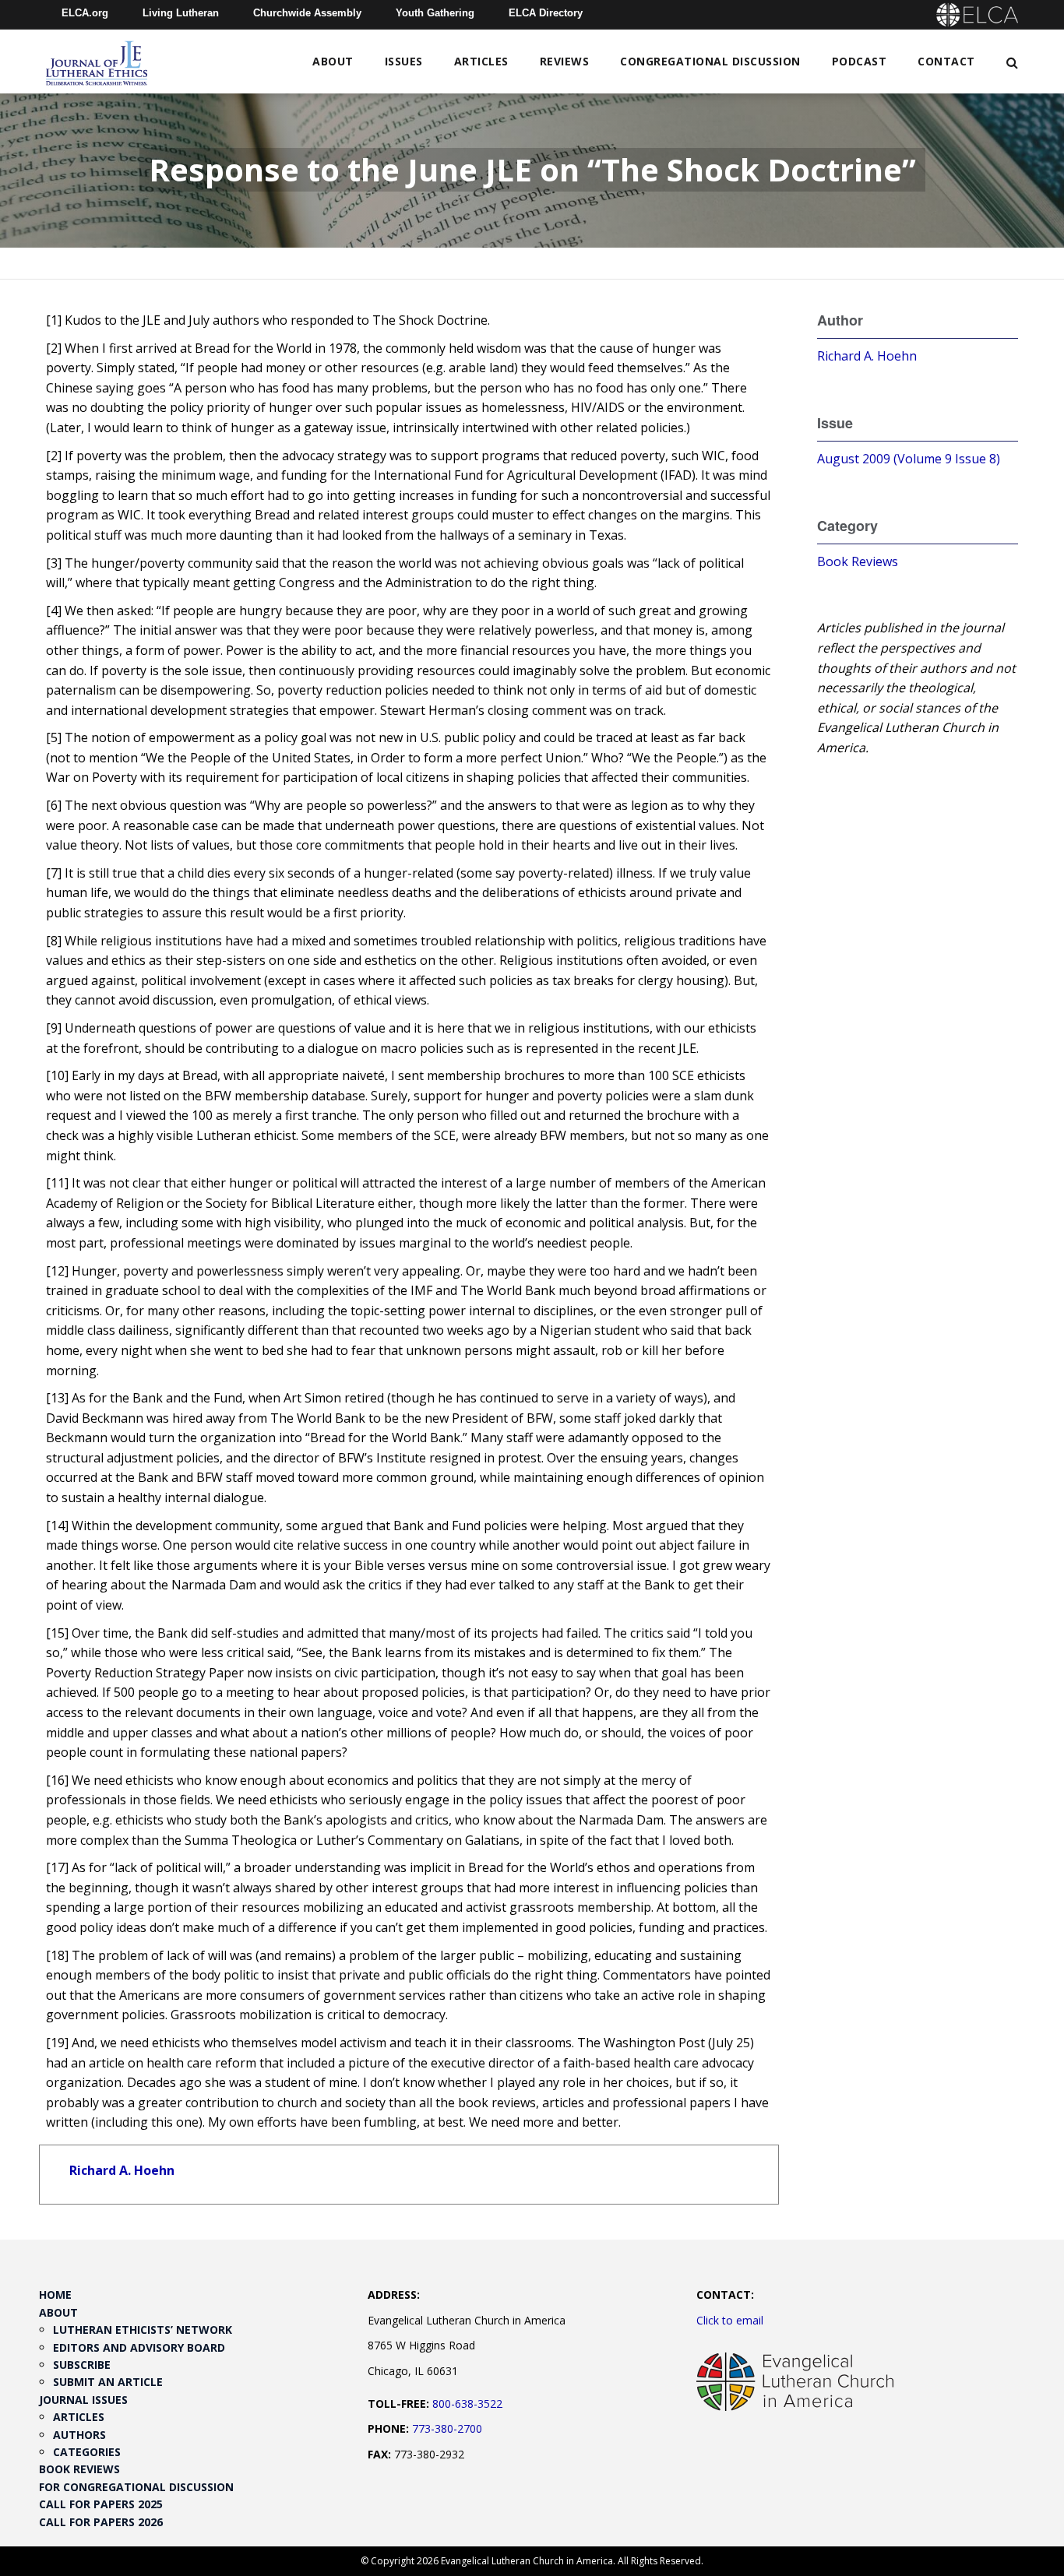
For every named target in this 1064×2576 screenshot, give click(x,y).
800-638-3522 (467, 2404)
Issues (404, 61)
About (333, 61)
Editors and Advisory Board (139, 2347)
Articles (481, 61)
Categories (87, 2452)
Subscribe (82, 2365)
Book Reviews (858, 561)
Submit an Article (108, 2382)
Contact (946, 61)
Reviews (565, 61)
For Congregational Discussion (136, 2487)
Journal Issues (83, 2400)
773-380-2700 (447, 2428)
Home (55, 2294)
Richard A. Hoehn (122, 2170)
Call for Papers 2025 (101, 2504)
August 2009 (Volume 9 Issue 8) (909, 459)
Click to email (730, 2320)
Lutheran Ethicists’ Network (143, 2330)
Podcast (860, 61)
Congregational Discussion (710, 61)
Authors (79, 2435)
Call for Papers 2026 (101, 2522)
